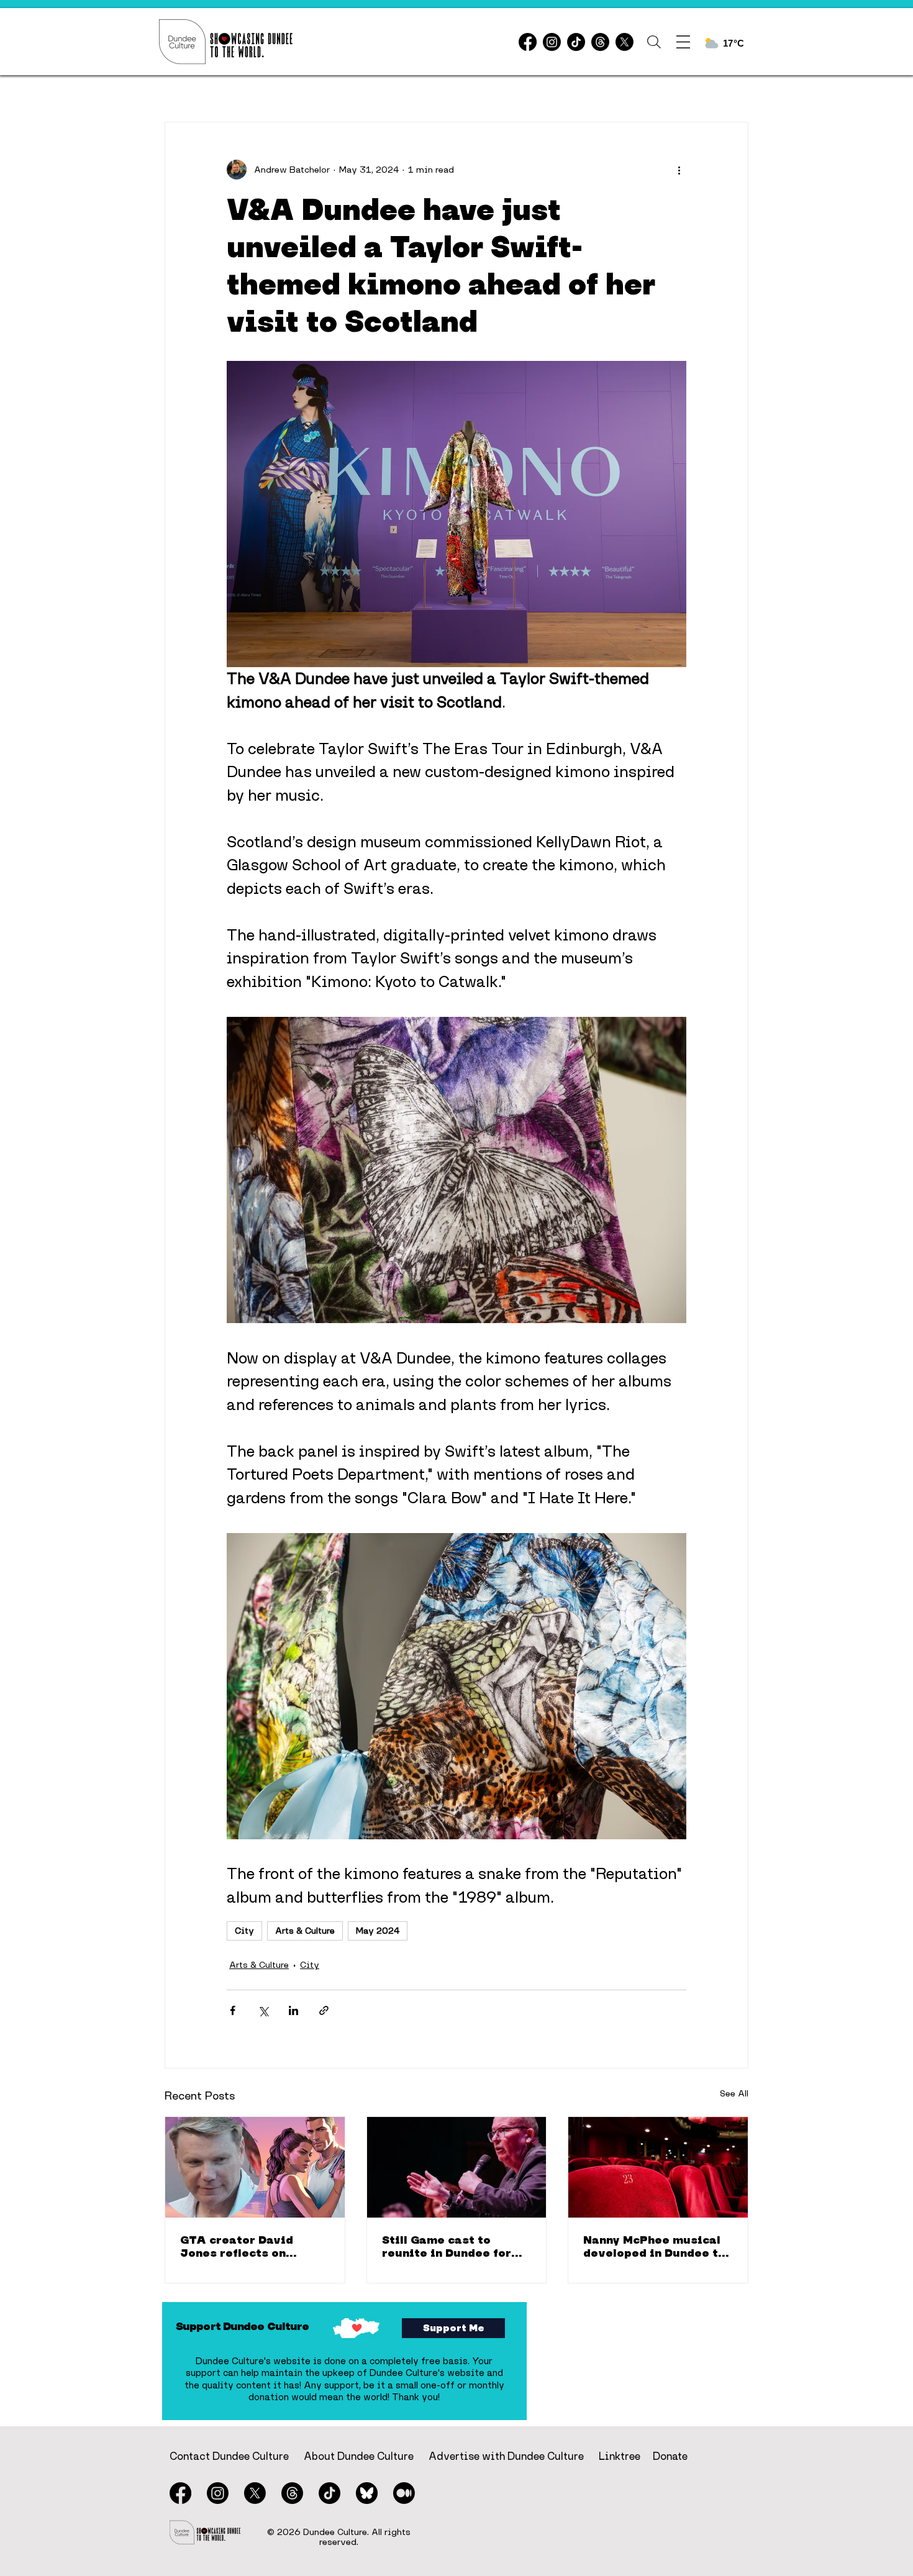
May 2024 (378, 1931)
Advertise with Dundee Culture (506, 2456)
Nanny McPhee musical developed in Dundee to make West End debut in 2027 (656, 2246)
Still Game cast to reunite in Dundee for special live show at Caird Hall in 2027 (447, 2246)
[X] (625, 42)
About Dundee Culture (359, 2456)
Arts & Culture (305, 1931)
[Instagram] (552, 42)
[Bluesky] (367, 2493)
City (244, 1931)
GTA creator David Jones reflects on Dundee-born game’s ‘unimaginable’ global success (245, 2246)
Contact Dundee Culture (229, 2456)
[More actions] (679, 170)
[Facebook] (528, 42)
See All (734, 2093)
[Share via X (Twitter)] (263, 2010)
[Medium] (404, 2493)
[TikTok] (576, 42)
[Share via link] (324, 2010)
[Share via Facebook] (233, 2010)
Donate (670, 2456)
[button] (654, 42)
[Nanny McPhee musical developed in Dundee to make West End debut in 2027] (658, 2167)
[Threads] (600, 42)
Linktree (620, 2456)
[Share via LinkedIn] (293, 2010)
